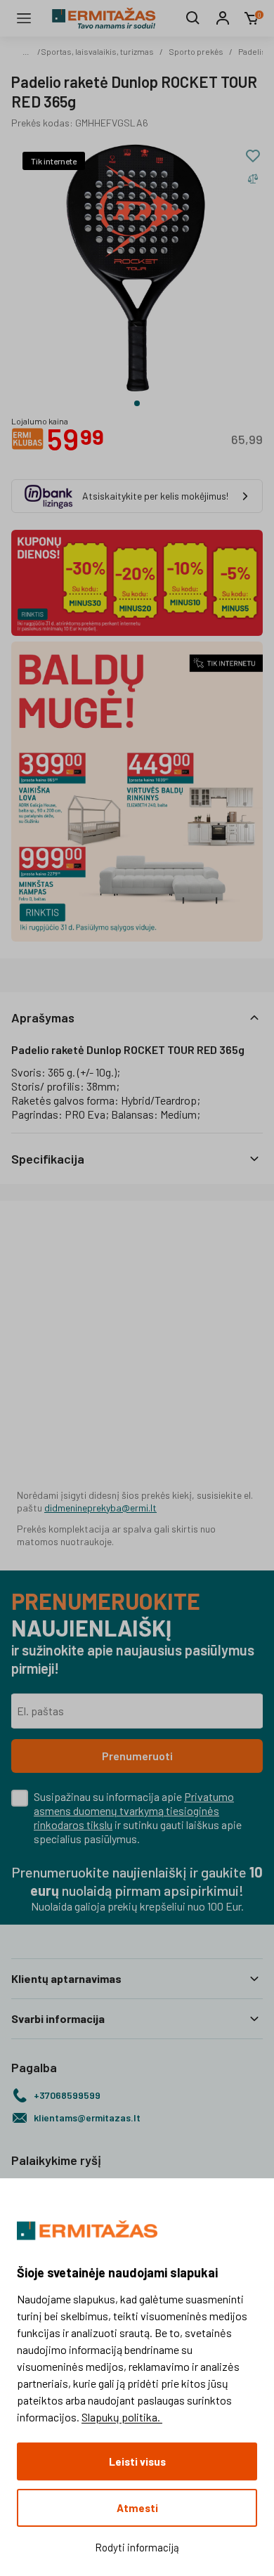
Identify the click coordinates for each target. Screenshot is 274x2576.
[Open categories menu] (24, 18)
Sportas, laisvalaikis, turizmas (97, 51)
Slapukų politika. (122, 2417)
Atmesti (137, 2508)
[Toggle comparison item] (253, 178)
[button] (137, 1017)
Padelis (252, 51)
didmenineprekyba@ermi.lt (100, 1508)
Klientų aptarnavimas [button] (66, 1978)
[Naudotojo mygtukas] (223, 18)
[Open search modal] (193, 18)
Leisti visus (137, 2461)
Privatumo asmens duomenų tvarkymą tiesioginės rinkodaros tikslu (134, 1810)
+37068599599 (67, 2095)
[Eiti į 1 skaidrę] (137, 403)
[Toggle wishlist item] (253, 156)
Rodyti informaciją (137, 2547)
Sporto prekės (196, 51)
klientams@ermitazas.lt (87, 2118)
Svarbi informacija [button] (58, 2018)
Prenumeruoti (137, 1756)
